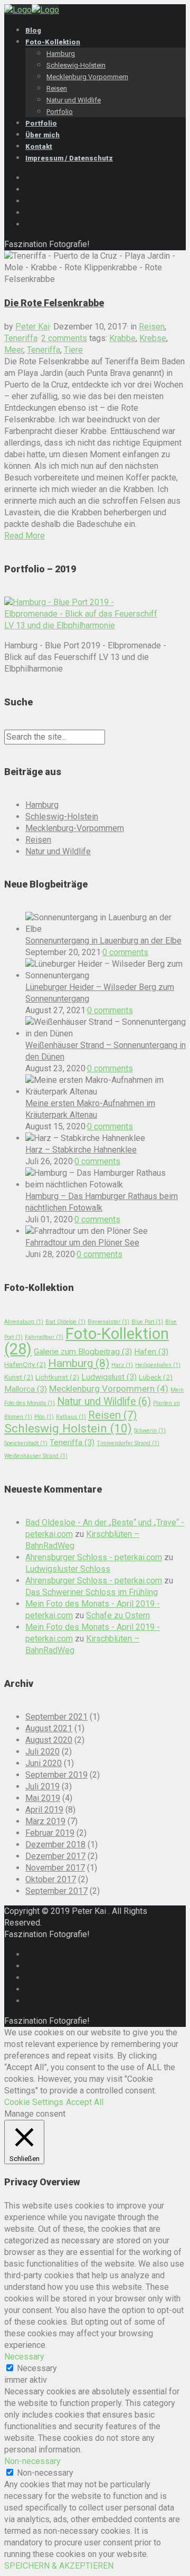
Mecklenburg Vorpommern (109, 1389)
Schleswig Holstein (68, 1428)
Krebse (153, 338)
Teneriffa (21, 338)
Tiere (73, 350)
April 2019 (44, 1810)
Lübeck (156, 1377)
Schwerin (150, 1431)
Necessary (37, 2368)
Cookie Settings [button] (34, 2102)
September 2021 (56, 1717)
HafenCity (25, 1364)
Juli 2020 (42, 1752)
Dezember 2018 (55, 1844)
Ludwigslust (109, 1377)
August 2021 (49, 1728)
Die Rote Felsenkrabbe (54, 303)
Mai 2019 (43, 1798)
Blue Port (147, 1322)
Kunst (19, 1377)
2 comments (64, 338)
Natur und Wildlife (58, 851)
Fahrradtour (44, 1337)
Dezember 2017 (55, 1856)
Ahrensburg (24, 1322)
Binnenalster (108, 1322)
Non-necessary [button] (32, 2461)
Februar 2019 (50, 1833)
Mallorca (26, 1389)
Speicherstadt (26, 1443)
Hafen (151, 1352)
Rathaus (71, 1417)
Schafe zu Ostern (118, 1615)
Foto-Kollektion (87, 1341)
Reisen (152, 327)
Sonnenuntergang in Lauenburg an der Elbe (103, 941)
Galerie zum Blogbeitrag (83, 1352)
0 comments (125, 952)
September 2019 (56, 1775)
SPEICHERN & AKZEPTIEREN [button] (59, 2566)
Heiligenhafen (158, 1365)
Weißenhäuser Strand (36, 1456)
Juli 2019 (42, 1786)
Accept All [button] (85, 2102)
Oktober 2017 (51, 1879)
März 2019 (45, 1821)
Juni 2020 (44, 1763)
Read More (25, 536)
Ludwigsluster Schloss (68, 1569)
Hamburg (42, 805)
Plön (44, 1417)
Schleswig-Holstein (62, 817)
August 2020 (49, 1740)
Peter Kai (32, 327)
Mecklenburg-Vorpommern (75, 828)
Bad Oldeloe (65, 1322)
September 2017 (56, 1891)
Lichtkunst (57, 1377)
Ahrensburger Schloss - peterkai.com (94, 1557)
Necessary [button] (24, 2357)
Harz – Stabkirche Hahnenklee (81, 1150)
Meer (14, 350)
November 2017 (55, 1868)
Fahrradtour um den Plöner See (82, 1243)
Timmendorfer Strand (128, 1443)
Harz (122, 1365)
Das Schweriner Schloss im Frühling (92, 1592)
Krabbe (122, 338)
